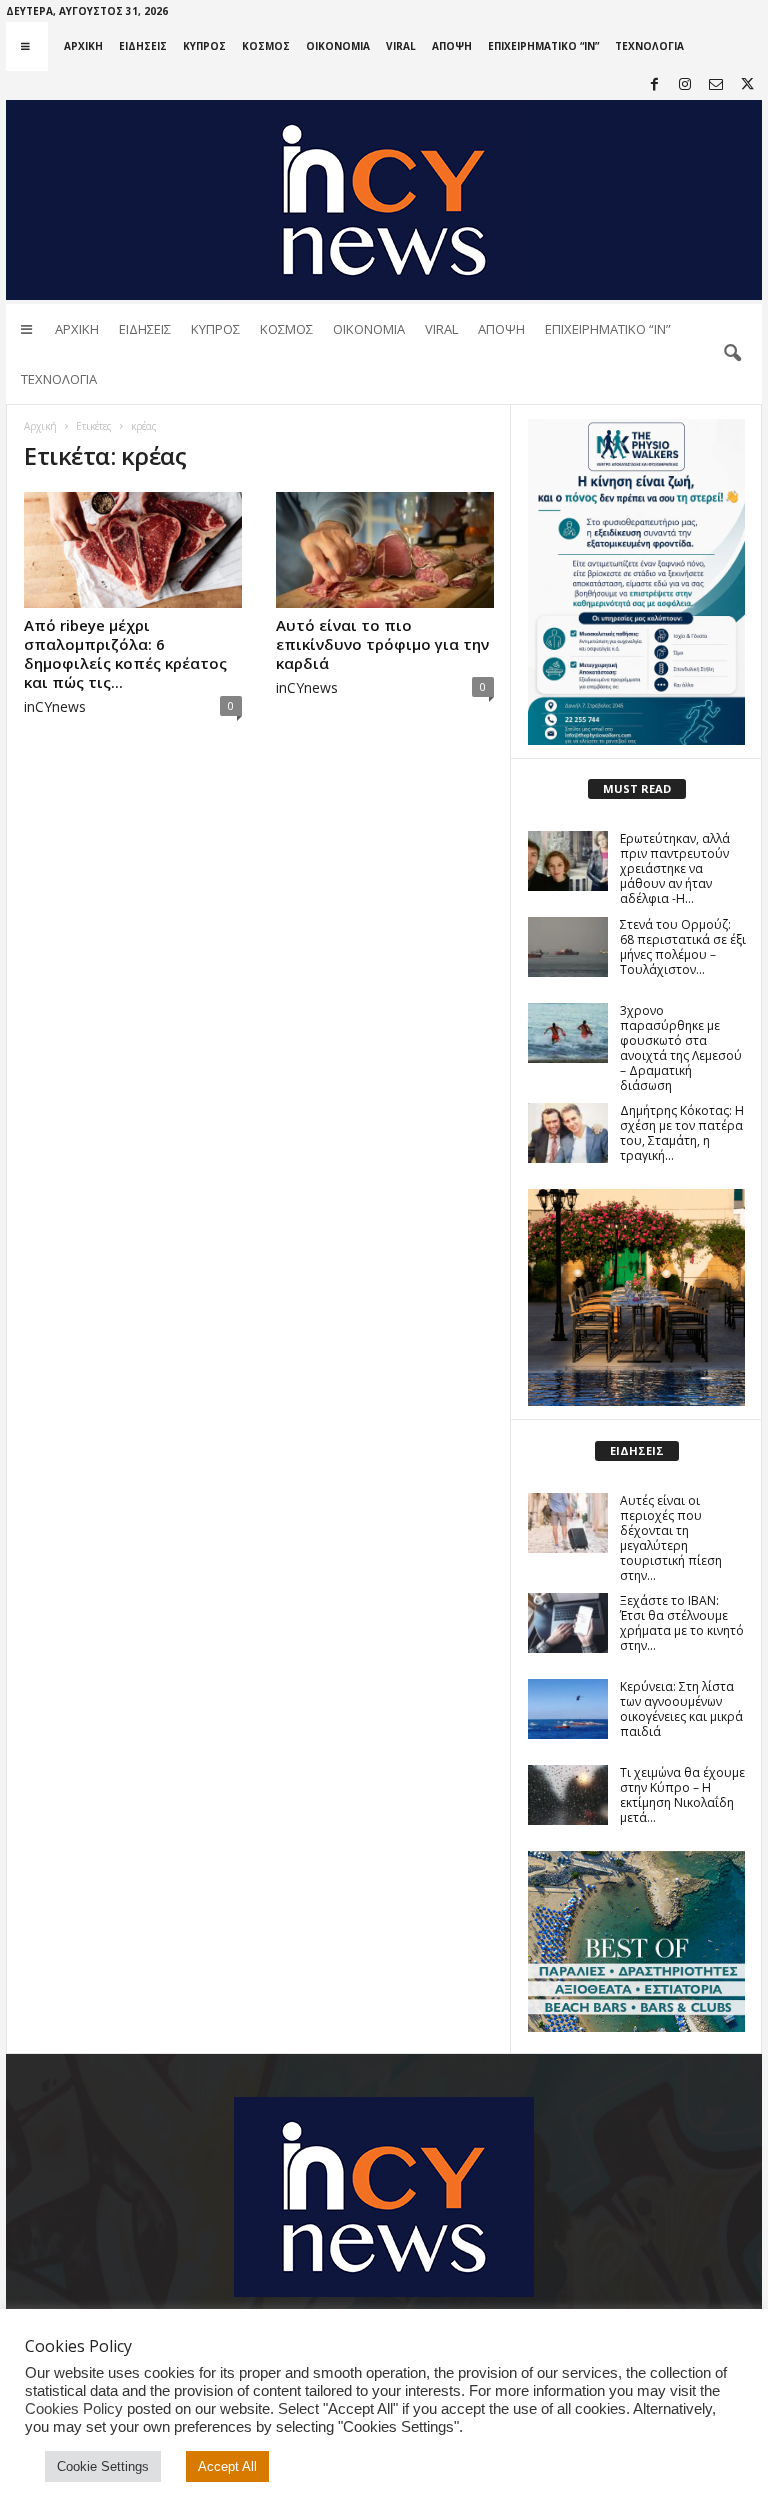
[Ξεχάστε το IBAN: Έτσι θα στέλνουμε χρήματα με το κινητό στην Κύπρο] (568, 1623)
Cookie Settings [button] (103, 2466)
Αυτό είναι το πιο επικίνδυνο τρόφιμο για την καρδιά (382, 644)
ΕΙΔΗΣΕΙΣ (143, 46)
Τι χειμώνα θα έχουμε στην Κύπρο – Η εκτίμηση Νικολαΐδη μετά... (682, 1795)
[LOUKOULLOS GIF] (636, 1297)
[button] (732, 354)
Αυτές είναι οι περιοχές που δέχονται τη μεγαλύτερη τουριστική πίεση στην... (671, 1538)
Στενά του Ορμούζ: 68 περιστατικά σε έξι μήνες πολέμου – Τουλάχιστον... (683, 947)
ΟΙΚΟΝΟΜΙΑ (338, 46)
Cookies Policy (74, 2409)
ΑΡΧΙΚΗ (83, 46)
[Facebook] (654, 85)
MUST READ (637, 788)
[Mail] (716, 85)
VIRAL (401, 46)
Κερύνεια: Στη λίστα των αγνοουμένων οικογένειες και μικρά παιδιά (681, 1709)
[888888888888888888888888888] (636, 582)
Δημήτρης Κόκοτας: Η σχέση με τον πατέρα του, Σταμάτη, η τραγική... (682, 1133)
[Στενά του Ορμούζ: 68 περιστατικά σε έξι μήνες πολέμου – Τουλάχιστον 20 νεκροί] (568, 947)
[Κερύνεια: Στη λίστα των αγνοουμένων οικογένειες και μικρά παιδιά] (568, 1709)
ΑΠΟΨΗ (452, 46)
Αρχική (40, 426)
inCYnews (55, 706)
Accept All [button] (227, 2466)
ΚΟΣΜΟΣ (266, 46)
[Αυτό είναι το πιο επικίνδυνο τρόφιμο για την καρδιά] (385, 550)
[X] (747, 85)
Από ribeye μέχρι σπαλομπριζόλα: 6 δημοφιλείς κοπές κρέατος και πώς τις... (125, 653)
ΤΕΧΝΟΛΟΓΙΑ (649, 46)
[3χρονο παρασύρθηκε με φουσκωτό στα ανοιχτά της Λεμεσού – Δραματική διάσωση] (568, 1033)
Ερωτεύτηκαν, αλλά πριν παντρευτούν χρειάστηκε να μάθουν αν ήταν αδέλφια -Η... (675, 868)
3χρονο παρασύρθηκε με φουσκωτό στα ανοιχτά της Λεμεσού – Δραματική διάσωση (681, 1048)
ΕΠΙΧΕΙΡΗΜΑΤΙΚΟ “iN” (543, 46)
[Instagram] (685, 85)
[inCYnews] (384, 200)
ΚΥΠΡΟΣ (204, 46)
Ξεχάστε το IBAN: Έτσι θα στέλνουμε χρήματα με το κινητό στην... (682, 1623)
